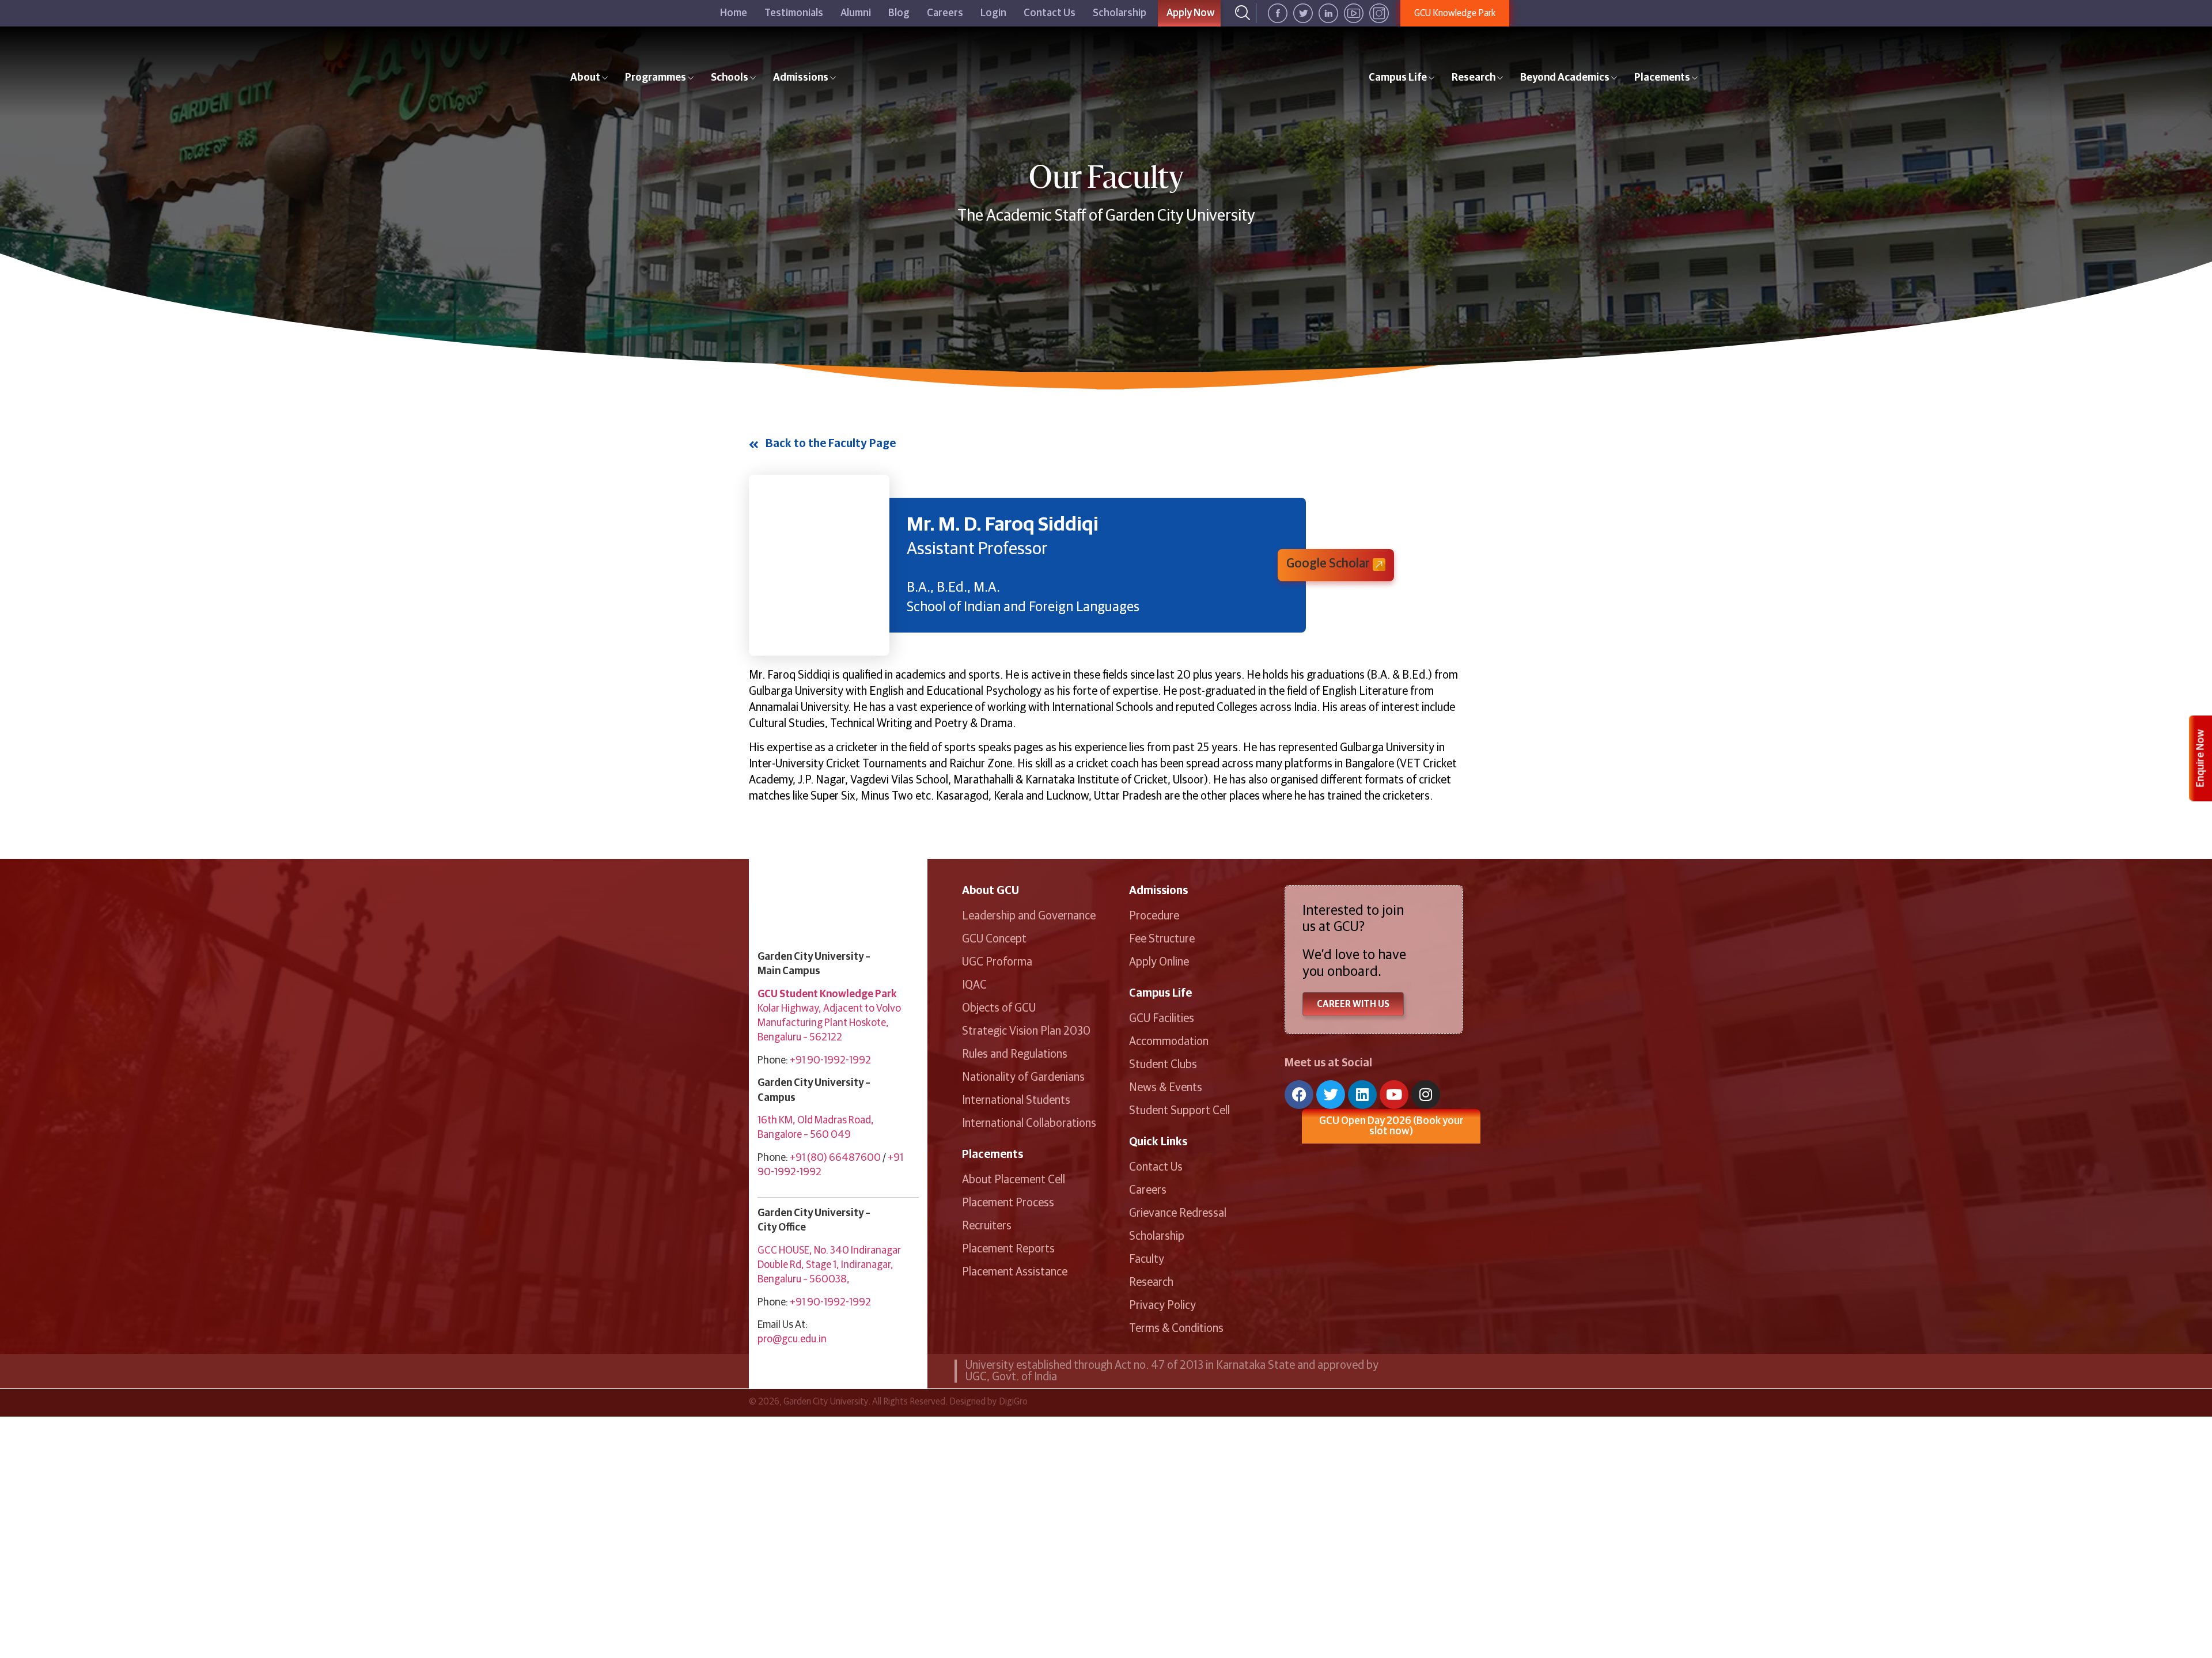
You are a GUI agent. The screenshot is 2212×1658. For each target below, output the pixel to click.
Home (734, 13)
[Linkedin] (1362, 1095)
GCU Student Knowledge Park (827, 994)
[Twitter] (1331, 1095)
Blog (899, 13)
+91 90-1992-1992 (830, 1061)
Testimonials (794, 13)
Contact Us (1050, 13)
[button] (1336, 565)
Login (993, 13)
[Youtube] (1394, 1095)
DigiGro (1013, 1402)
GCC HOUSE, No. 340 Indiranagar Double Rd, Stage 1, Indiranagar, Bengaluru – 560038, (829, 1265)
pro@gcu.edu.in (792, 1339)
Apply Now (1191, 13)
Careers (945, 13)
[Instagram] (1426, 1095)
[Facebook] (1299, 1095)
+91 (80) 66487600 (835, 1158)
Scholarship (1120, 13)
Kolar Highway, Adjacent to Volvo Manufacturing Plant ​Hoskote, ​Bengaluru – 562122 (829, 1023)
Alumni (856, 13)
